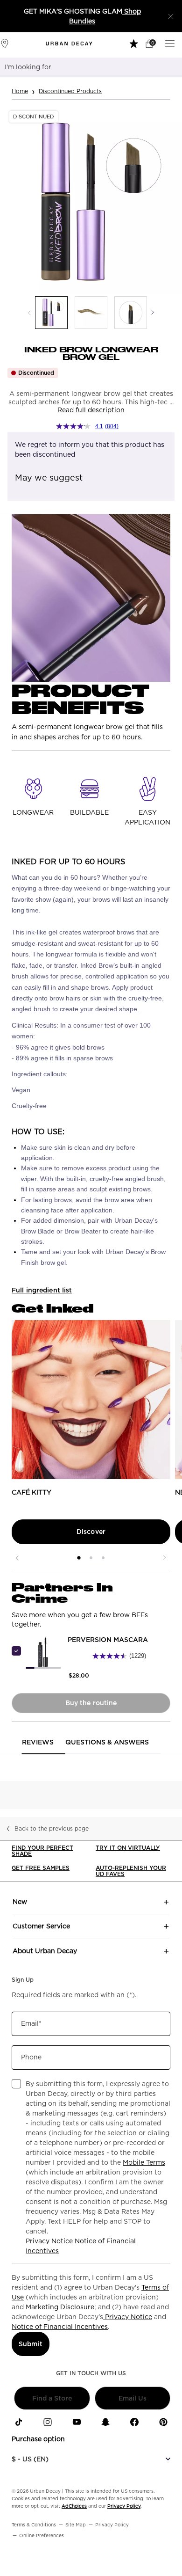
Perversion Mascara (108, 1640)
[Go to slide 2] (91, 1558)
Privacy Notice (49, 2241)
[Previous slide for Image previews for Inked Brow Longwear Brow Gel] (29, 313)
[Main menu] (171, 43)
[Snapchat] (105, 2422)
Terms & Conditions (34, 2525)
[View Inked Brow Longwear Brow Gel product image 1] (51, 313)
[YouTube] (77, 2422)
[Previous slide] (17, 1558)
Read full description (91, 410)
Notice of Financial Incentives (60, 2327)
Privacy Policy (124, 2506)
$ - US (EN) (30, 2459)
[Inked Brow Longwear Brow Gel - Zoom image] (91, 202)
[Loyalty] (135, 43)
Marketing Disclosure (60, 2307)
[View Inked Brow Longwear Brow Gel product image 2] (91, 313)
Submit (31, 2344)
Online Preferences (42, 2535)
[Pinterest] (163, 2422)
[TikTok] (19, 2422)
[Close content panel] (171, 16)
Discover (91, 1532)
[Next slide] (165, 1558)
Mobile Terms (144, 2162)
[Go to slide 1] (79, 1558)
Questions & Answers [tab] (107, 1742)
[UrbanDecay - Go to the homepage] (69, 44)
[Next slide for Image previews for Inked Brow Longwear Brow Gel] (153, 313)
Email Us (133, 2398)
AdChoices (74, 2506)
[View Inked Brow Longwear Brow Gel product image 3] (131, 313)
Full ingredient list (42, 1290)
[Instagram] (48, 2422)
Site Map (76, 2525)
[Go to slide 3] (103, 1558)
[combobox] (79, 67)
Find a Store (52, 2398)
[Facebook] (134, 2422)
